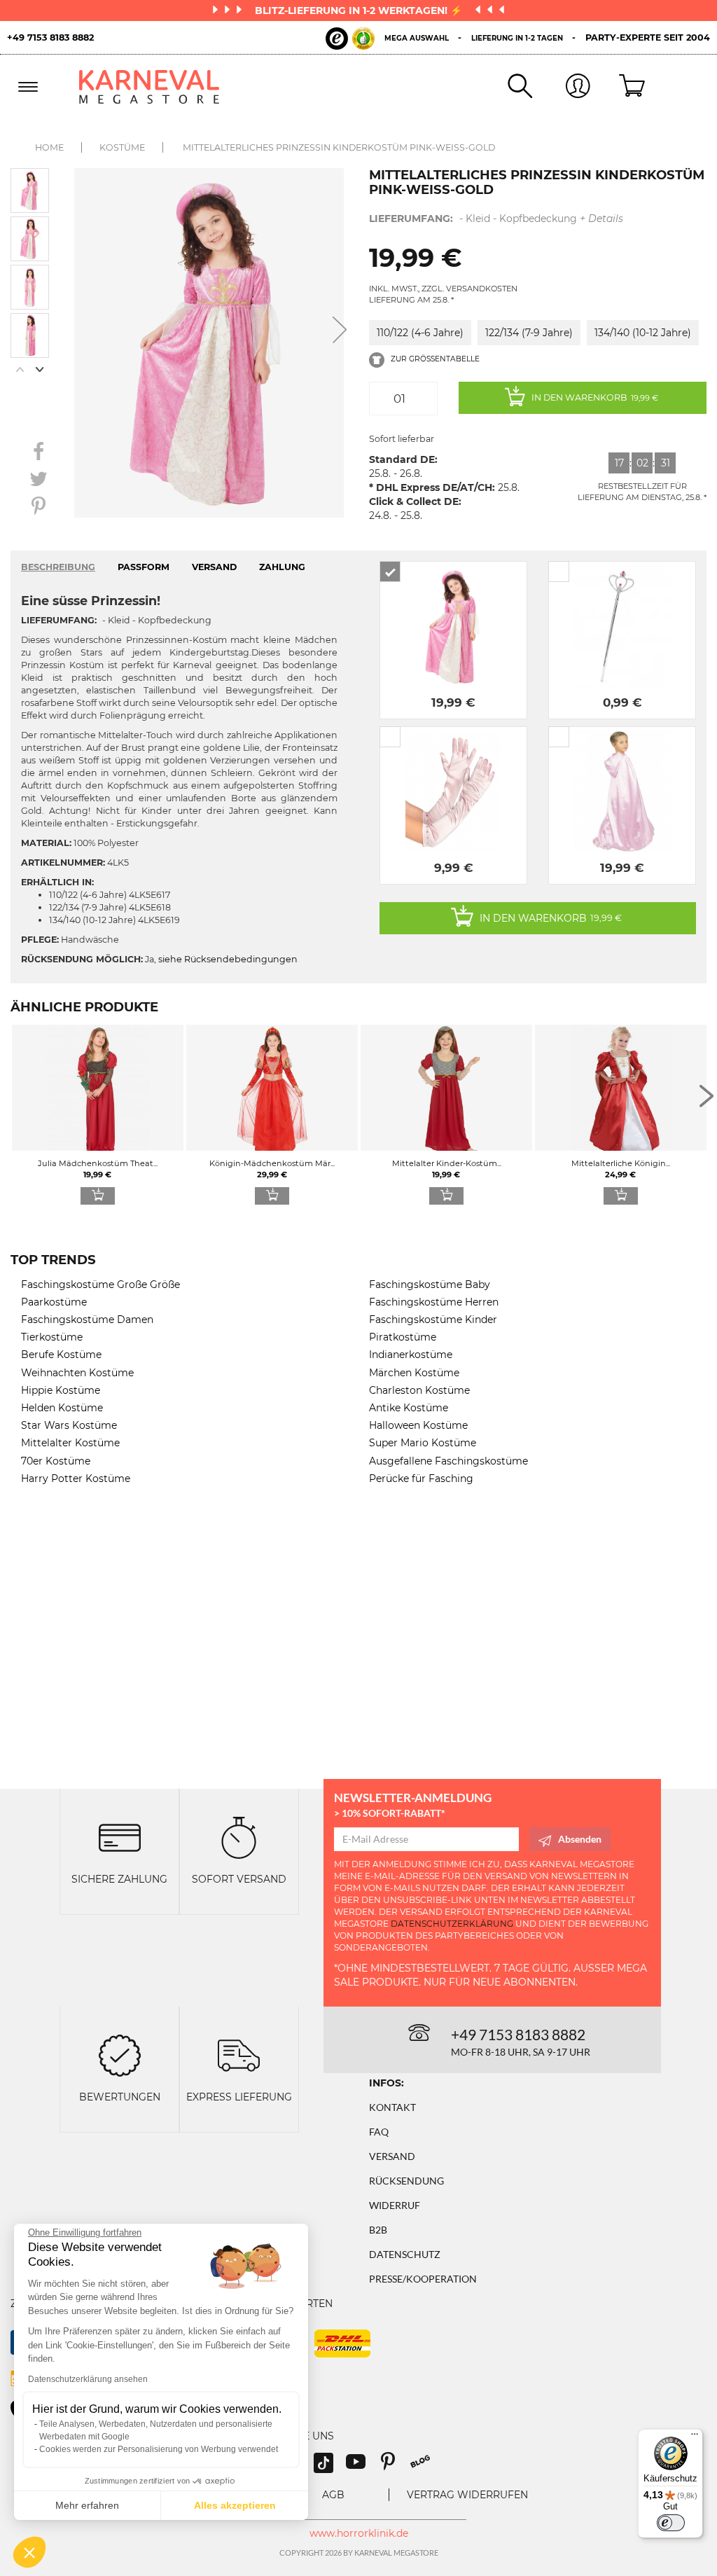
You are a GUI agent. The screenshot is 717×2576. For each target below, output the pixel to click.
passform (144, 567)
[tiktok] (330, 2466)
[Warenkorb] (619, 87)
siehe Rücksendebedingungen (228, 959)
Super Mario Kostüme (423, 1443)
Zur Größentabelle (434, 359)
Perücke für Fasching (421, 1479)
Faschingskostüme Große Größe (100, 1284)
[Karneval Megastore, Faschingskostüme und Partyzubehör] (156, 87)
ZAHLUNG (282, 567)
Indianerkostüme (411, 1355)
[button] (29, 2552)
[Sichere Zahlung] (120, 1837)
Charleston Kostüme (419, 1390)
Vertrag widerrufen (467, 2495)
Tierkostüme (52, 1337)
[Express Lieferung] (239, 2054)
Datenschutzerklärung (452, 1924)
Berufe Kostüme (61, 1355)
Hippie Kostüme (61, 1390)
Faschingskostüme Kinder (433, 1320)
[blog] (425, 2466)
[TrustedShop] (350, 39)
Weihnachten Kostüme (77, 1373)
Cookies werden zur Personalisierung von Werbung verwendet (159, 2449)
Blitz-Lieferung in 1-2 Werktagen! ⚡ (360, 11)
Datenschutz (405, 2254)
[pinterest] (394, 2466)
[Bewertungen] (120, 2054)
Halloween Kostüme (418, 1425)
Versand (392, 2156)
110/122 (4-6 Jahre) (420, 333)
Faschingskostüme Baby (430, 1284)
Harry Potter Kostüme (76, 1479)
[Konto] (561, 87)
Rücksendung (406, 2181)
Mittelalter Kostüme (70, 1443)
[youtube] (362, 2466)
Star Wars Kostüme (69, 1425)
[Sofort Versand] (239, 1837)
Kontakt (392, 2107)
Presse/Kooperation (423, 2279)
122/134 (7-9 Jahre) (529, 333)
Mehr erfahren (87, 2505)
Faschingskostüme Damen (87, 1320)
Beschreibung (58, 567)
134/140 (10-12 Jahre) (643, 333)
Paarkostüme (54, 1302)
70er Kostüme (56, 1461)
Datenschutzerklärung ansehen (88, 2379)
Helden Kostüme (62, 1408)
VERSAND (214, 567)
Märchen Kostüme (414, 1373)
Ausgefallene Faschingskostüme (448, 1461)
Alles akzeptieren (235, 2505)
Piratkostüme (403, 1337)
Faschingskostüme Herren (434, 1302)
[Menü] (695, 2437)
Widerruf (395, 2205)
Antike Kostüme (409, 1408)
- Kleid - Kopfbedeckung (496, 219)
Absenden (580, 1839)
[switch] (671, 2523)
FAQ (379, 2132)
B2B (378, 2230)
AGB (333, 2495)
